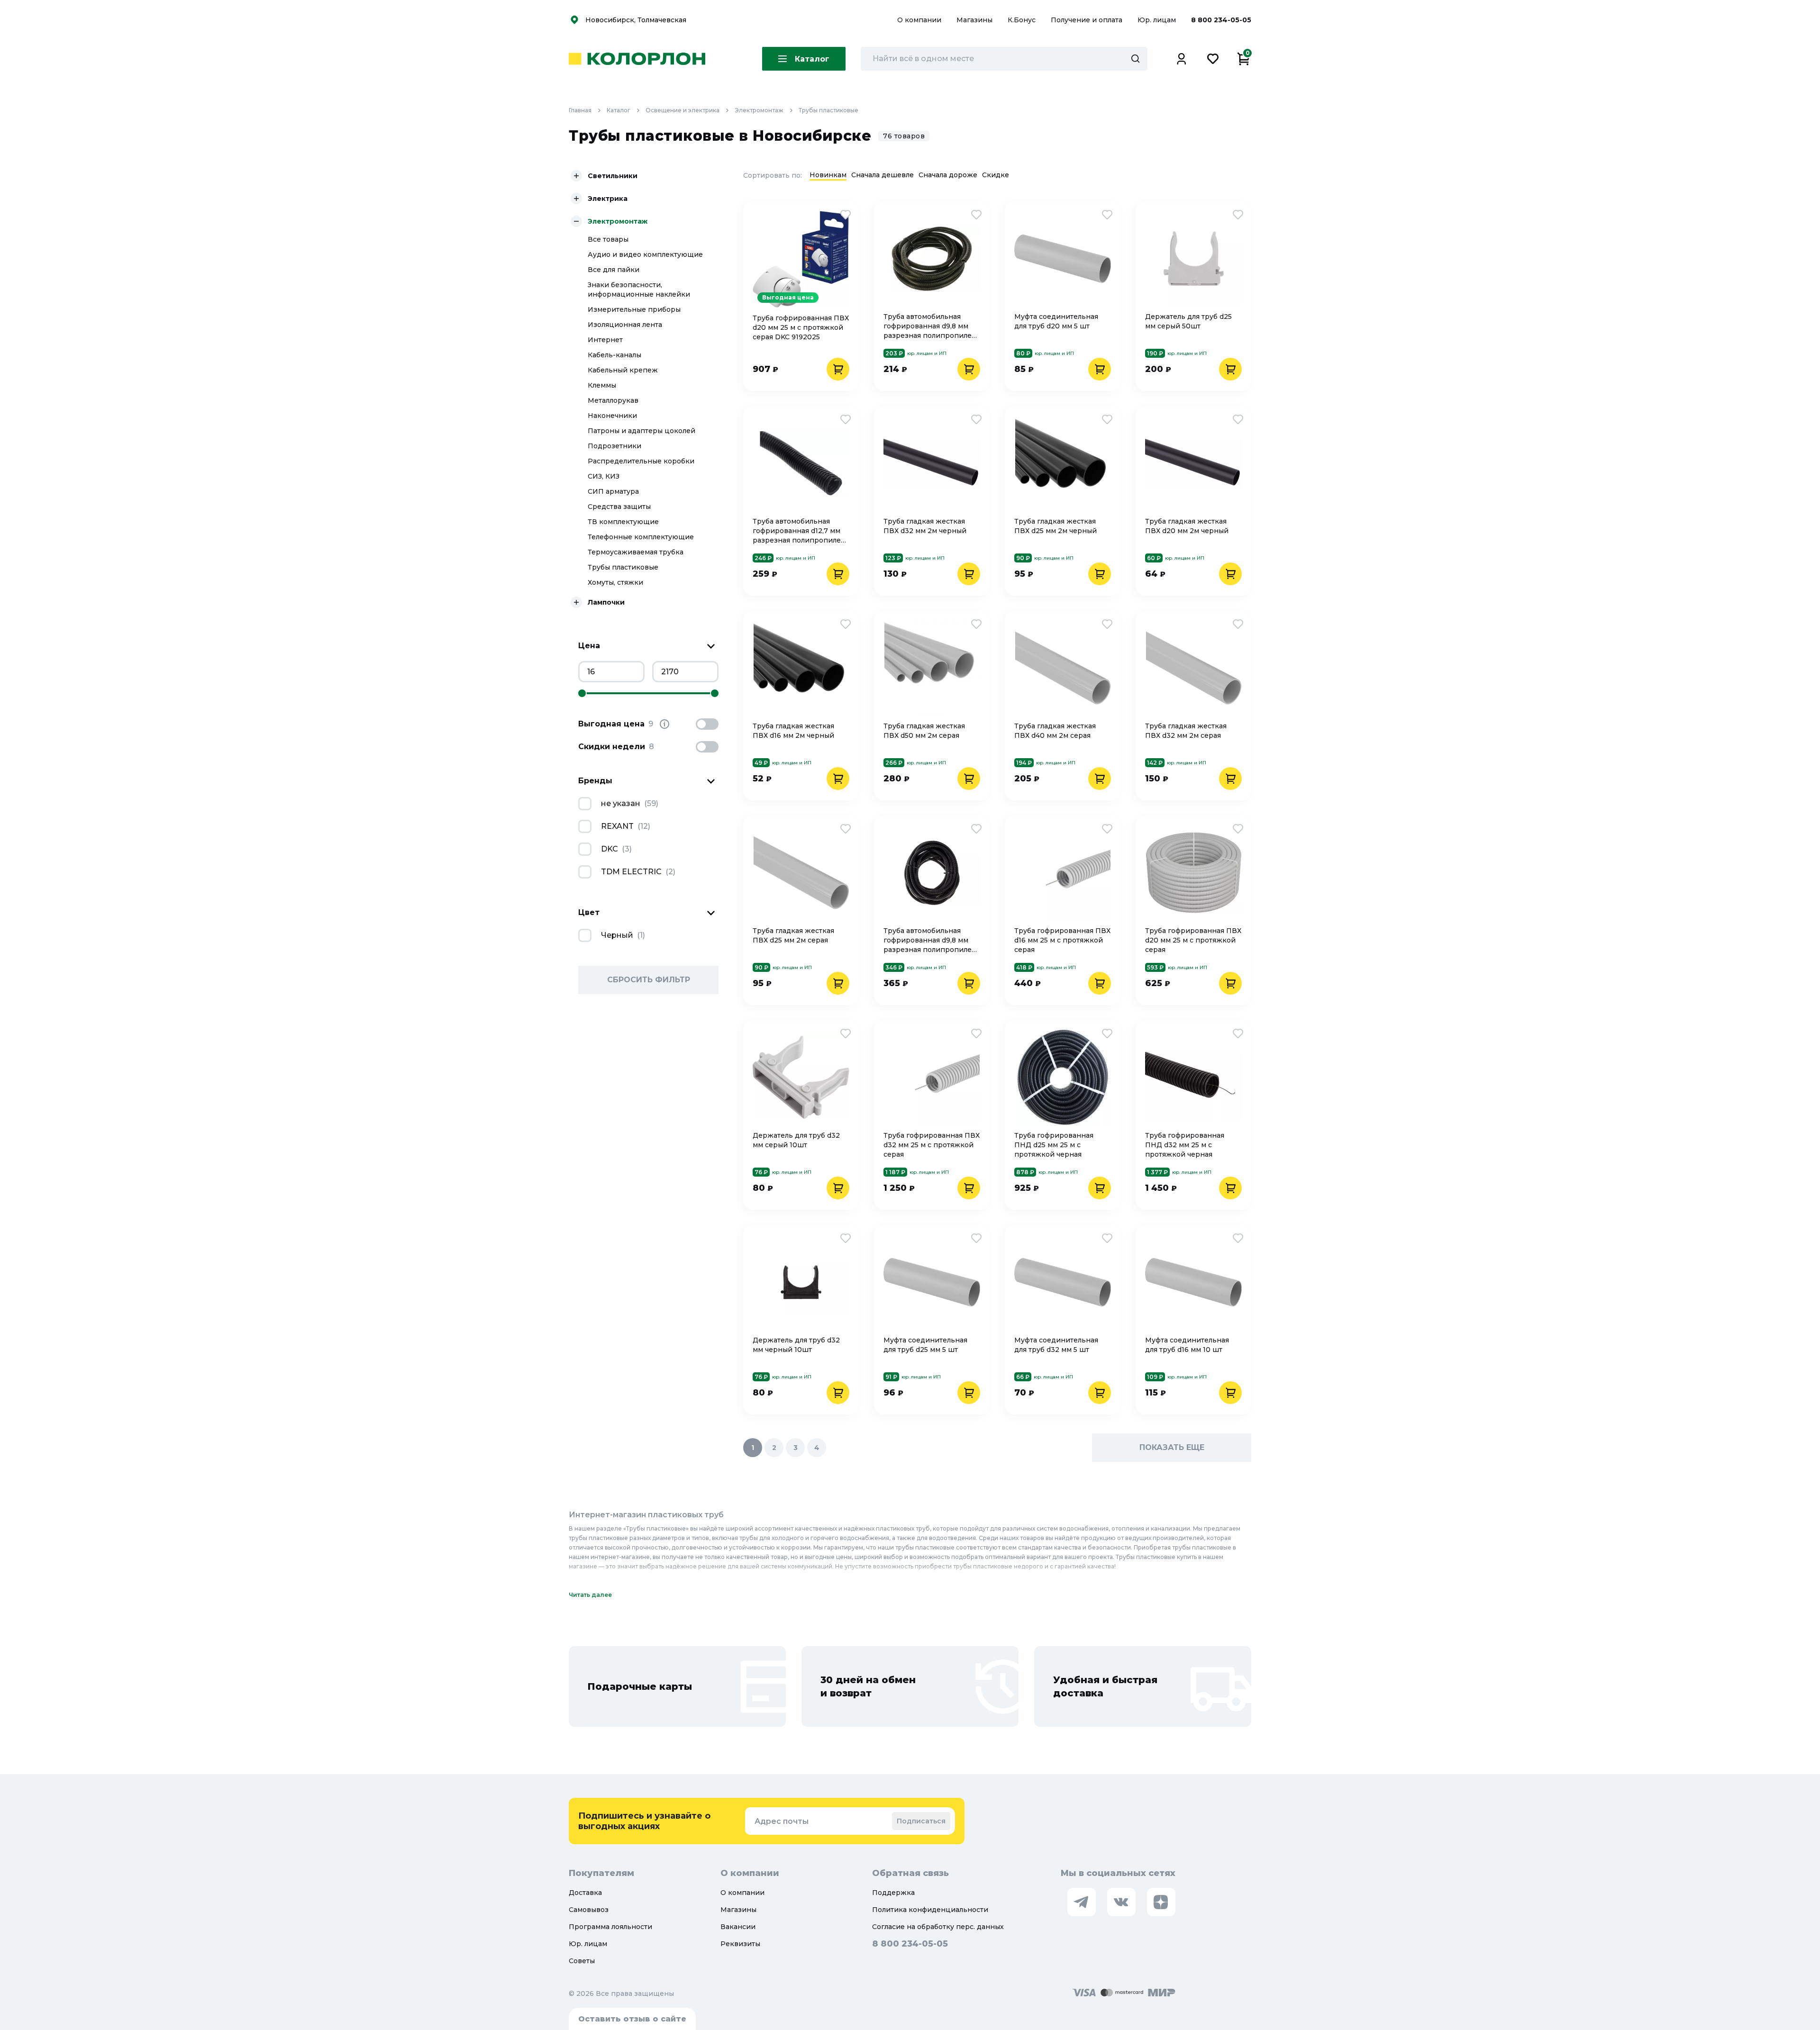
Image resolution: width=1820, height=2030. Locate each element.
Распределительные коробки (641, 461)
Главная (580, 110)
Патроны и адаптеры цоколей (642, 431)
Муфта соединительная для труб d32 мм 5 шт (1056, 1345)
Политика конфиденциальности (930, 1910)
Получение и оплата (1087, 20)
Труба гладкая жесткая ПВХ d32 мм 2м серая (1186, 731)
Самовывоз (589, 1910)
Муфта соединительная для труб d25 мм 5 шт (925, 1345)
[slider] (582, 693)
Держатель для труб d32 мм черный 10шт (796, 1345)
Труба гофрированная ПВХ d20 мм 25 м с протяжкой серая (1193, 940)
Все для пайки (614, 270)
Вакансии (738, 1927)
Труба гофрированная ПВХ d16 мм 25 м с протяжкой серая (1062, 940)
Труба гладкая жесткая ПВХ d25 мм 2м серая (793, 935)
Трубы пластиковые (828, 110)
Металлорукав (613, 400)
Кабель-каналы (614, 355)
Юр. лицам (1158, 20)
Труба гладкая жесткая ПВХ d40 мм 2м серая (1055, 731)
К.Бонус (1023, 20)
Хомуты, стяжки (615, 582)
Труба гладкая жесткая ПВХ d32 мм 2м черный (925, 526)
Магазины (975, 20)
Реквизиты (740, 1944)
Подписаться (921, 1821)
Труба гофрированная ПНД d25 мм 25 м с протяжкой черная (1054, 1145)
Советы (582, 1961)
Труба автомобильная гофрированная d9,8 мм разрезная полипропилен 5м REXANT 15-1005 (930, 326)
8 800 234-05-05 (1221, 20)
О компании (920, 20)
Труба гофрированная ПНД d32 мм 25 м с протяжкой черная (1185, 1145)
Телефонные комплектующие (641, 537)
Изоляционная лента (625, 325)
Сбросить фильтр (649, 980)
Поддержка (893, 1893)
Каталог (619, 110)
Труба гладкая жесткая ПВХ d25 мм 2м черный (1056, 526)
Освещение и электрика (682, 110)
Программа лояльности (610, 1927)
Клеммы (602, 385)
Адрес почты (782, 1821)
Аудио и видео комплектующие (645, 254)
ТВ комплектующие (623, 522)
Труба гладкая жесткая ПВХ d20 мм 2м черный (1187, 526)
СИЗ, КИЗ (604, 476)
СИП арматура (613, 491)
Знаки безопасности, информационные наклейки (639, 290)
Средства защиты (619, 507)
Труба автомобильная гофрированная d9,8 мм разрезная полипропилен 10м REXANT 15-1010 (930, 940)
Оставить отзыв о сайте (632, 2019)
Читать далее (590, 1595)
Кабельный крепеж (623, 370)
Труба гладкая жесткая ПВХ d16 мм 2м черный (793, 731)
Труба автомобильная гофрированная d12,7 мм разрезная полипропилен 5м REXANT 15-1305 (799, 531)
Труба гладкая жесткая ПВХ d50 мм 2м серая (924, 731)
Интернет (605, 340)
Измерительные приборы (634, 309)
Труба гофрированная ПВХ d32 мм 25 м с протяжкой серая (932, 1145)
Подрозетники (614, 446)
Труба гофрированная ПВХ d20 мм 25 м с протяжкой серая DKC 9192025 (801, 327)
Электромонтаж (759, 110)
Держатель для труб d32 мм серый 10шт (796, 1140)
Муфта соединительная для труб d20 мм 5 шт (1056, 321)
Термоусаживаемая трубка (636, 552)
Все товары (608, 239)
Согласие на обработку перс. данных (938, 1927)
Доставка (585, 1893)
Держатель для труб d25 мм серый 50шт (1188, 321)
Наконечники (612, 416)
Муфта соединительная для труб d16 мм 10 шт (1187, 1345)
